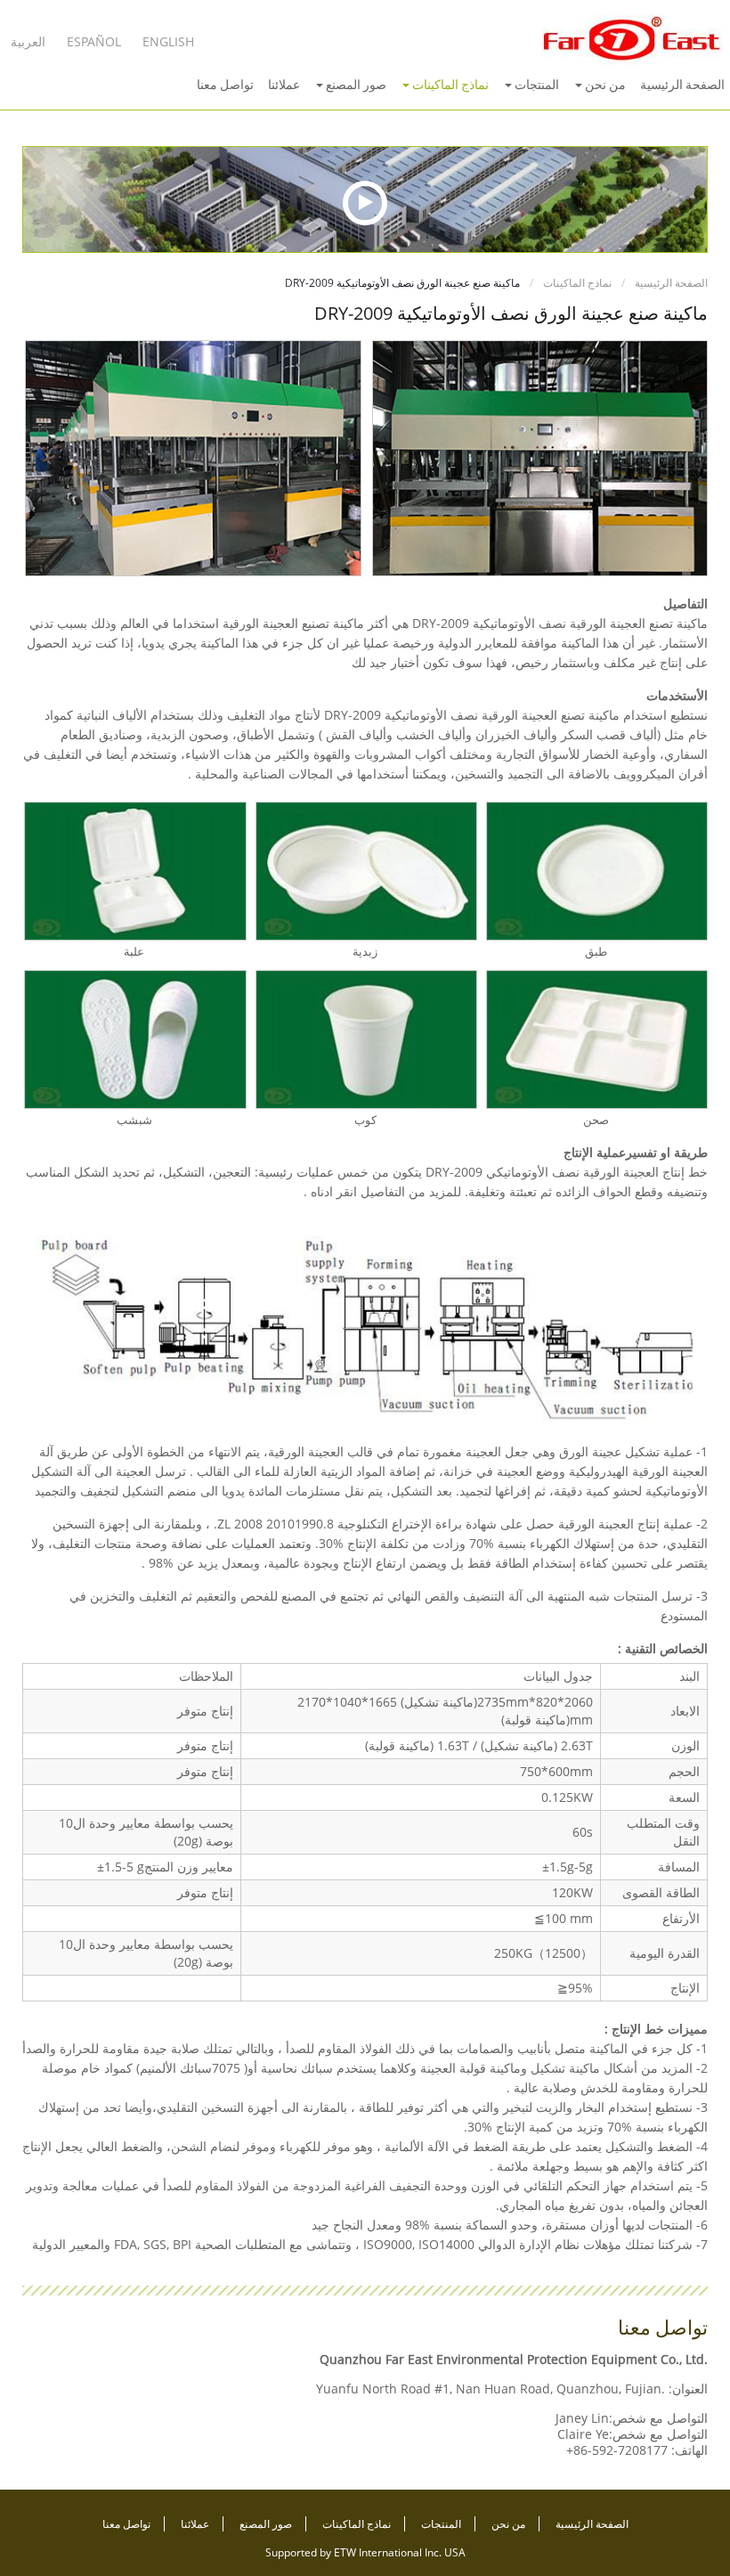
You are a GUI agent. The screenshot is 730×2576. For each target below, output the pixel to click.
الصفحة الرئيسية (682, 85)
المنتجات (440, 2524)
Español (94, 41)
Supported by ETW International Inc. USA (365, 2552)
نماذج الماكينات (579, 283)
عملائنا (284, 85)
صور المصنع (264, 2524)
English (168, 41)
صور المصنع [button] (355, 85)
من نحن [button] (604, 85)
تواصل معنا (225, 85)
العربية (28, 41)
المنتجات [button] (535, 85)
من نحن (507, 2524)
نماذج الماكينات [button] (449, 85)
